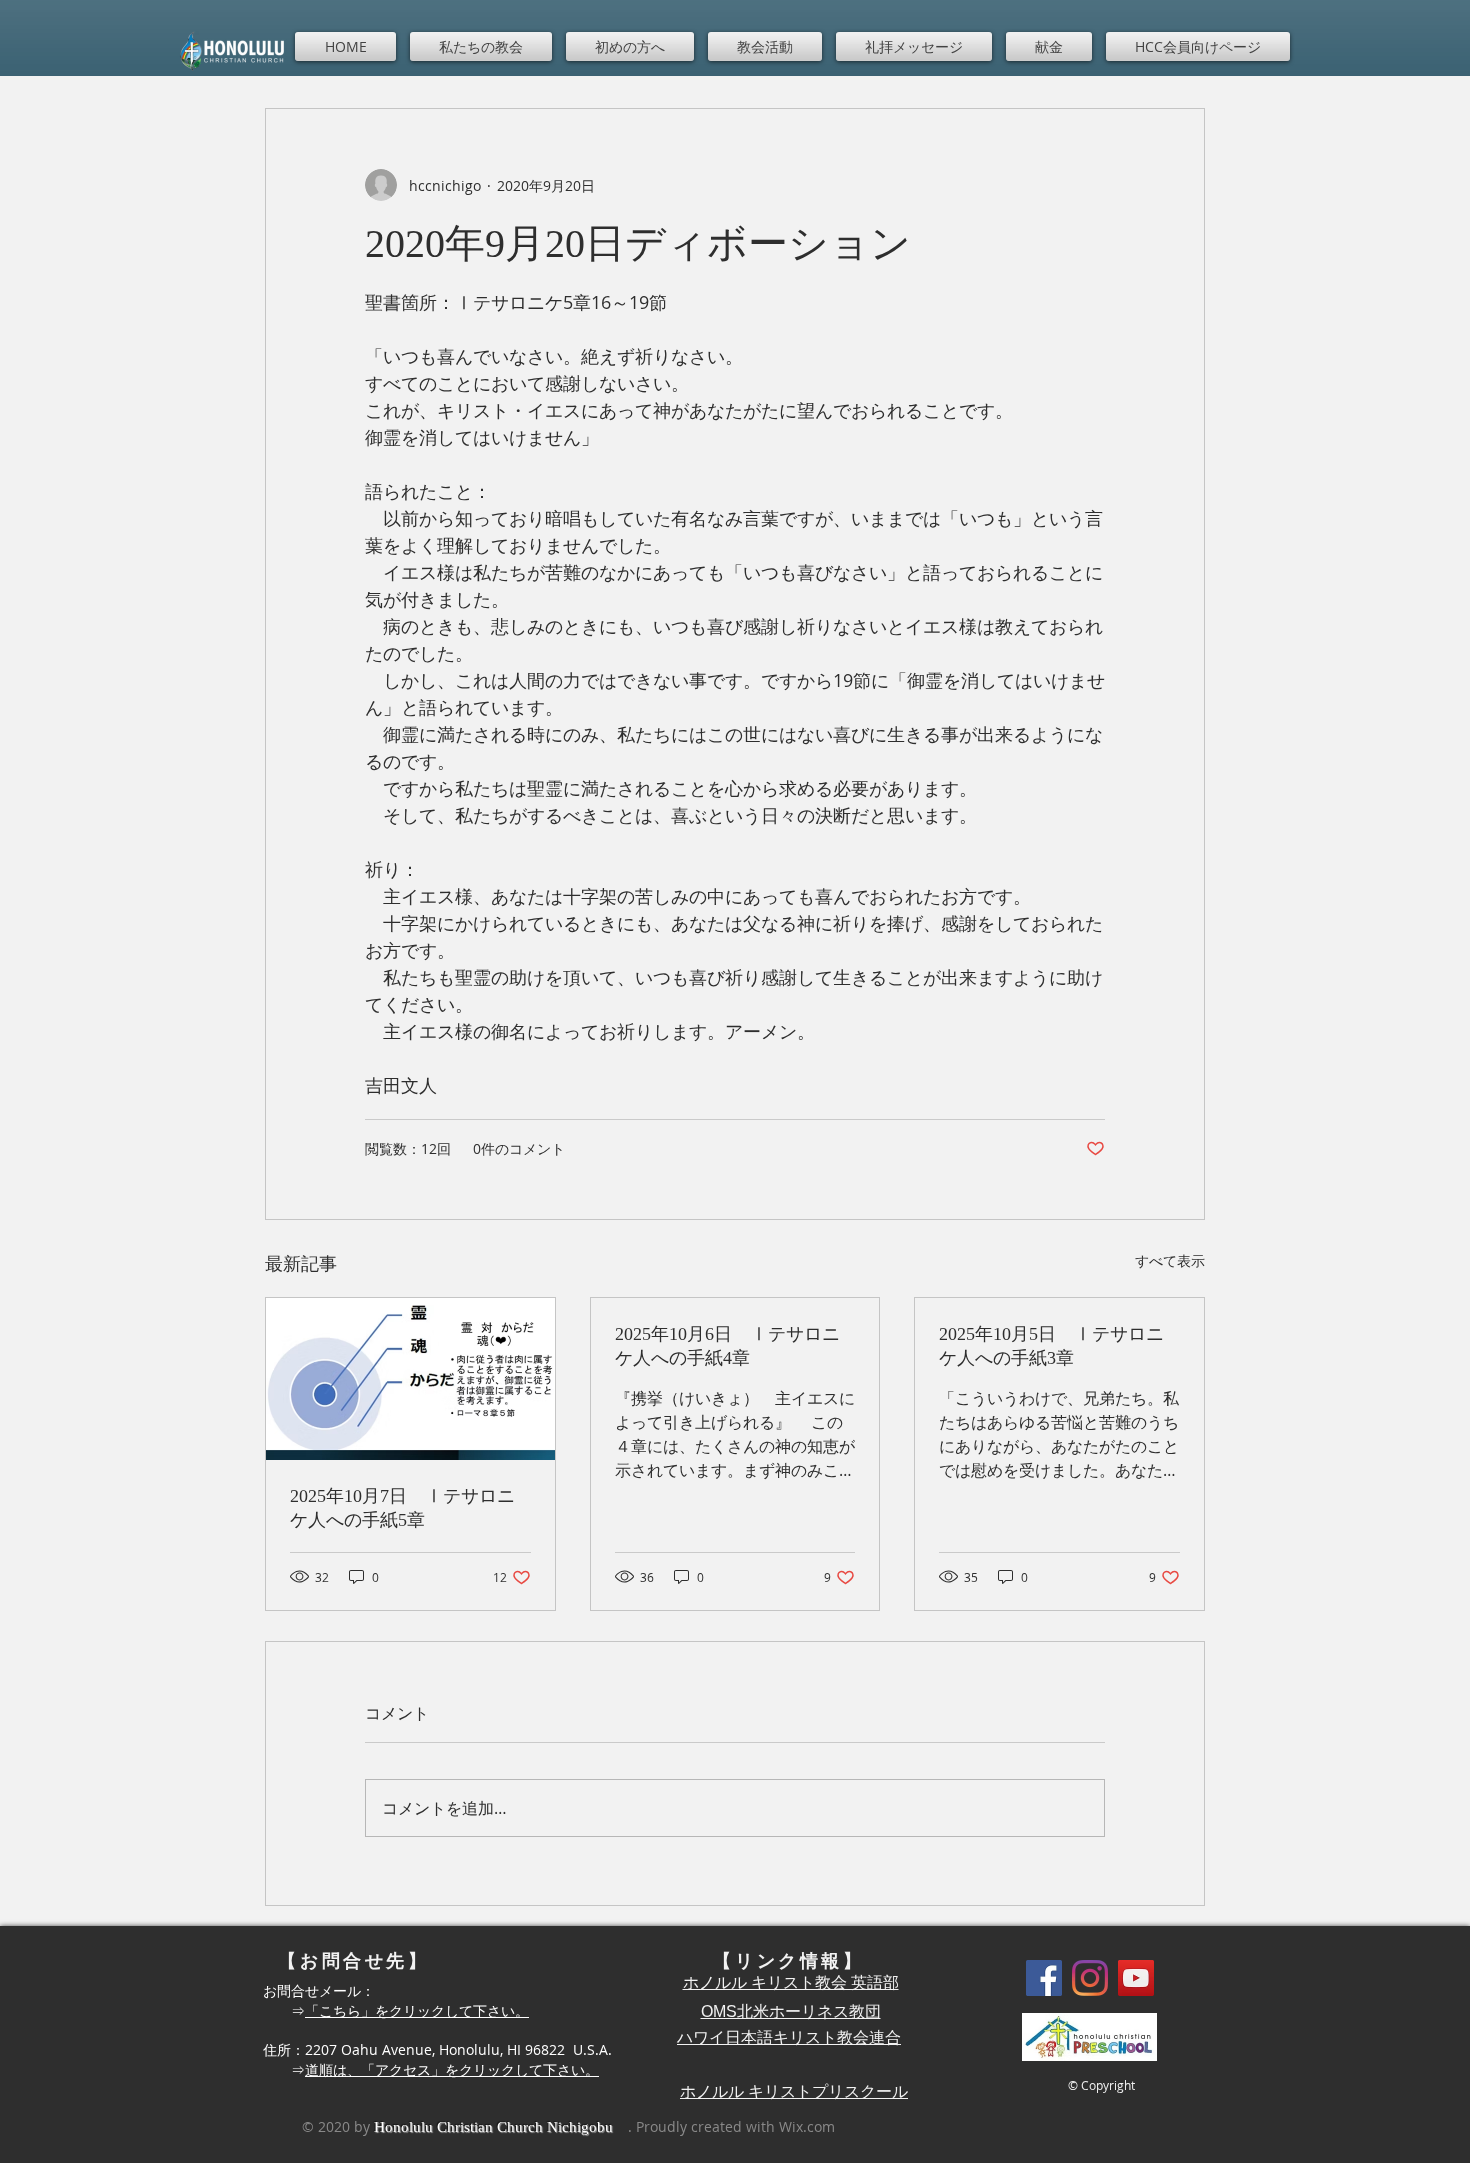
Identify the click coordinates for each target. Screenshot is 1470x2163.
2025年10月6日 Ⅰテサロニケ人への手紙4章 (727, 1346)
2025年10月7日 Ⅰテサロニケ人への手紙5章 (402, 1508)
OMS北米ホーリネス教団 (791, 2011)
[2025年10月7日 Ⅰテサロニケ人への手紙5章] (410, 1379)
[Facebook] (1044, 1978)
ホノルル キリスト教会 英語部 (791, 1982)
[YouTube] (1136, 1978)
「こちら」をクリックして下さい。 (417, 2010)
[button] (481, 46)
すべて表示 (1170, 1260)
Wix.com (807, 2126)
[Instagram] (1090, 1978)
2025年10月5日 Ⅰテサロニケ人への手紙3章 (1051, 1346)
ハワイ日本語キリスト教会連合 (789, 2037)
